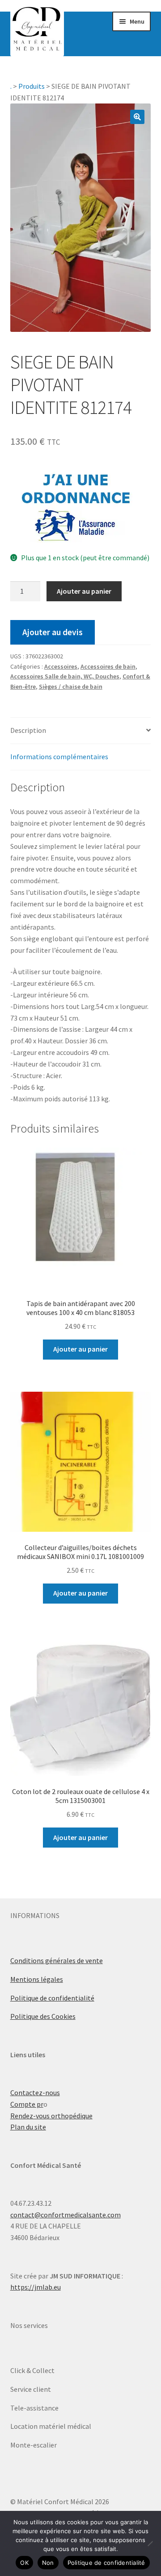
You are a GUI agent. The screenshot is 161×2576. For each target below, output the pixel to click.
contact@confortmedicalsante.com (66, 2215)
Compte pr (27, 2104)
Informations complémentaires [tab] (59, 757)
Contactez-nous (35, 2092)
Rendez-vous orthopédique (51, 2116)
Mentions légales (37, 1979)
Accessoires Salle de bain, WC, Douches (65, 676)
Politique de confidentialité (52, 1998)
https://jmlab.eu (36, 2287)
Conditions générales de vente (57, 1960)
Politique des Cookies (43, 2016)
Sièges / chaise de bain (71, 686)
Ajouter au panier (84, 591)
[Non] (150, 2543)
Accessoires (61, 666)
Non (48, 2563)
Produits (32, 86)
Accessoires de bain (108, 666)
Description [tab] (28, 730)
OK (24, 2563)
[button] (137, 117)
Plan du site (28, 2127)
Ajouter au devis (53, 632)
